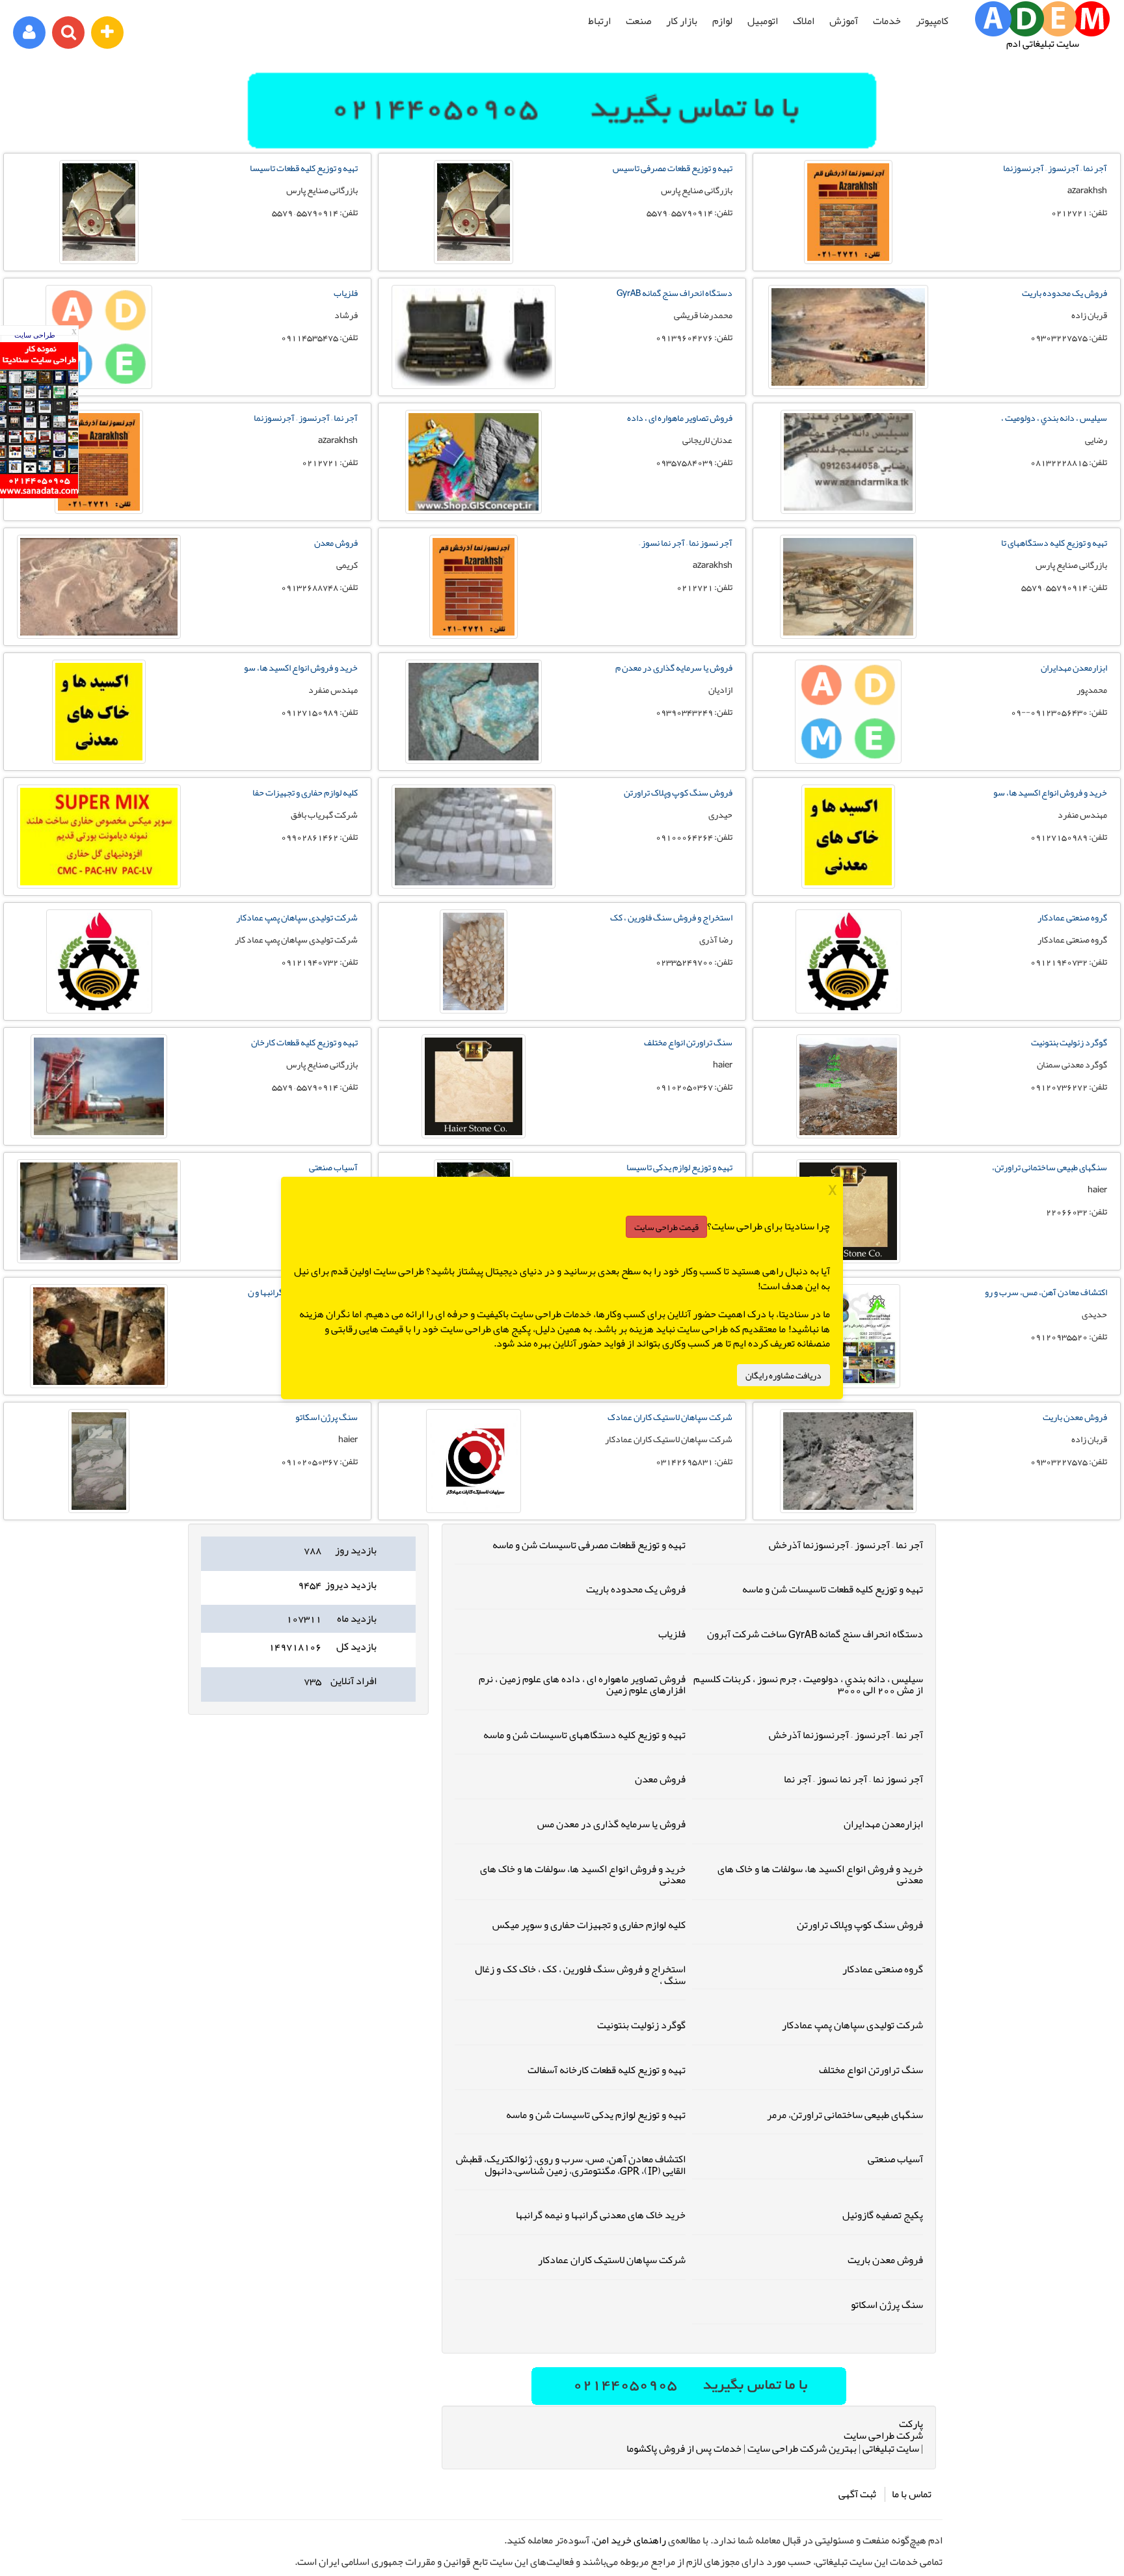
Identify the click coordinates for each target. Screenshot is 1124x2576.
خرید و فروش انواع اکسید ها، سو (301, 667)
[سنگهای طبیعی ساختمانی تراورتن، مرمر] (848, 1211)
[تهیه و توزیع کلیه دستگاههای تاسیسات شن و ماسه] (848, 587)
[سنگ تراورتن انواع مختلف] (474, 1086)
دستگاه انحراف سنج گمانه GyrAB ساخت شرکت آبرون (815, 1634)
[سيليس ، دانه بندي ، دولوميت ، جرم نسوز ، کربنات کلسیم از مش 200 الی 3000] (848, 462)
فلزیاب (346, 293)
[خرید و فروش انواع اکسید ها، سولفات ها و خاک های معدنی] (99, 712)
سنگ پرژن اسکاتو (327, 1417)
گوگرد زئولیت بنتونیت (1069, 1042)
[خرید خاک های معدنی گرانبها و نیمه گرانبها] (99, 1336)
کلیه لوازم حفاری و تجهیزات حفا (305, 792)
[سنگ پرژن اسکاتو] (99, 1461)
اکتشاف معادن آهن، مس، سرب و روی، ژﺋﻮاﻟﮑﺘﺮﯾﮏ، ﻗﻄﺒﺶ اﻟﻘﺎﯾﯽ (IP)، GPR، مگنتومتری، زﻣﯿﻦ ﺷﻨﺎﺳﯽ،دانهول (571, 2165)
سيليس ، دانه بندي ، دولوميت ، (1054, 418)
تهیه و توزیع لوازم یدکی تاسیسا (679, 1167)
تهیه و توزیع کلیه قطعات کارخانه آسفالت (607, 2070)
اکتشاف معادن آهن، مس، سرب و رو (1046, 1292)
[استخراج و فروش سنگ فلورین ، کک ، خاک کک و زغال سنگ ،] (474, 961)
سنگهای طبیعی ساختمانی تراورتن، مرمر (845, 2115)
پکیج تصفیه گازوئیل (883, 2215)
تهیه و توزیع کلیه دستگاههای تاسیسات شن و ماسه (584, 1735)
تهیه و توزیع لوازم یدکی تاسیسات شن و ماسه (596, 2115)
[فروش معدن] (99, 587)
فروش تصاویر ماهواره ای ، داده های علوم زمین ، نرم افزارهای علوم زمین (582, 1685)
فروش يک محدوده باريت (1064, 293)
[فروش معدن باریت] (848, 1461)
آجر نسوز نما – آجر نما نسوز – (686, 543)
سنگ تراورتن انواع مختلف (688, 1042)
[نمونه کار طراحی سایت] (39, 495)
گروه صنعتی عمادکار (1072, 917)
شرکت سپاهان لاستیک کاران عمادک (670, 1417)
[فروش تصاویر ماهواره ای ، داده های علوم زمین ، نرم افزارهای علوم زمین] (474, 462)
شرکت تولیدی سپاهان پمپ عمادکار (297, 917)
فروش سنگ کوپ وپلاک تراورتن (678, 792)
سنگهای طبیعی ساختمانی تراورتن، (1050, 1167)
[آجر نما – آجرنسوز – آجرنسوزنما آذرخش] (848, 212)
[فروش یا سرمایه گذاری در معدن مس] (474, 712)
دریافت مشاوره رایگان (783, 1375)
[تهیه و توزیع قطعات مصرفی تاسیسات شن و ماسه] (474, 212)
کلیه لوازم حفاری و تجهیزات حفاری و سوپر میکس (589, 1925)
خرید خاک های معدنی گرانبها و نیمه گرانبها (601, 2215)
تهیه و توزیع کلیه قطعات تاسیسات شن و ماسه (833, 1589)
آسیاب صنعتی (333, 1167)
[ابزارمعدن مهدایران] (848, 712)
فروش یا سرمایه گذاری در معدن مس (611, 1824)
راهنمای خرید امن (630, 2540)
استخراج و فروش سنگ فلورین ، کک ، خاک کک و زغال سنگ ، (580, 1975)
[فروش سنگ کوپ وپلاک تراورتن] (474, 837)
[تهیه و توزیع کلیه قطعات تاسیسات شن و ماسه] (99, 212)
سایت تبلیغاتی (891, 2449)
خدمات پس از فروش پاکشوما (684, 2449)
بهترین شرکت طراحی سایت (802, 2449)
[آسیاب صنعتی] (99, 1211)
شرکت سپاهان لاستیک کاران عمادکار (612, 2260)
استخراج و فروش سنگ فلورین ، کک (671, 917)
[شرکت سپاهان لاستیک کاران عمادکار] (474, 1461)
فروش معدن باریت (1075, 1417)
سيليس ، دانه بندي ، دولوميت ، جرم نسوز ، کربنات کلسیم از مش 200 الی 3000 (808, 1685)
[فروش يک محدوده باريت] (848, 337)
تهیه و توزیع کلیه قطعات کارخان (304, 1042)
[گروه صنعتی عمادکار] (848, 961)
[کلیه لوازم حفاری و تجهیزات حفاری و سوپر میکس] (99, 837)
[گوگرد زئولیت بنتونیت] (848, 1086)
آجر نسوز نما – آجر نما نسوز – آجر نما (853, 1779)
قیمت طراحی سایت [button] (666, 1227)
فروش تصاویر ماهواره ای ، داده (680, 418)
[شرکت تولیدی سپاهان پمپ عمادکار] (99, 961)
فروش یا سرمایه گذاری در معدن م (674, 667)
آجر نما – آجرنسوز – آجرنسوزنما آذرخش (846, 1545)
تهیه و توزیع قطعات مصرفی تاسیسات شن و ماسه (589, 1545)
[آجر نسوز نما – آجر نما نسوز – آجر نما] (474, 587)
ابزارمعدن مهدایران (1074, 667)
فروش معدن (336, 543)
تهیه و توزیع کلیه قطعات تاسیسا (304, 168)
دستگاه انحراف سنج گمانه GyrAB (675, 293)
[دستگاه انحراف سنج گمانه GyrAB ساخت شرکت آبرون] (474, 337)
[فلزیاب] (99, 337)
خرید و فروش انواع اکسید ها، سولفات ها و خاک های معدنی (820, 1875)
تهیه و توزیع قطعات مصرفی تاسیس (673, 168)
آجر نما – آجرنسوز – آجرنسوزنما (1055, 168)
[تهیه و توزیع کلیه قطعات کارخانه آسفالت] (99, 1086)
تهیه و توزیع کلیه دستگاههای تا (1054, 543)
